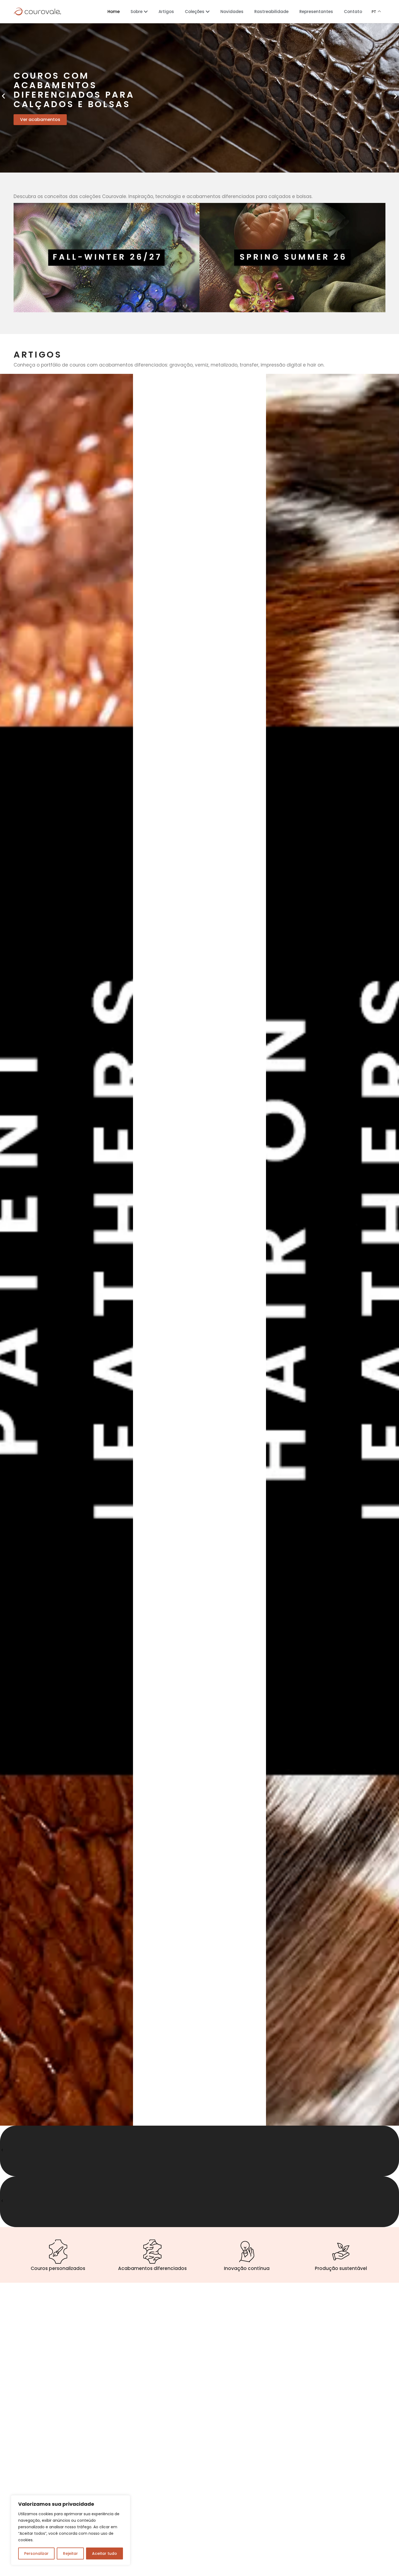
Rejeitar (70, 2553)
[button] (3, 96)
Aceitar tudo (104, 2553)
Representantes (316, 12)
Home (114, 12)
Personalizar (36, 2553)
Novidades (232, 12)
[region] (71, 2530)
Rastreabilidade (271, 12)
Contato (353, 12)
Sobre (137, 12)
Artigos (166, 12)
